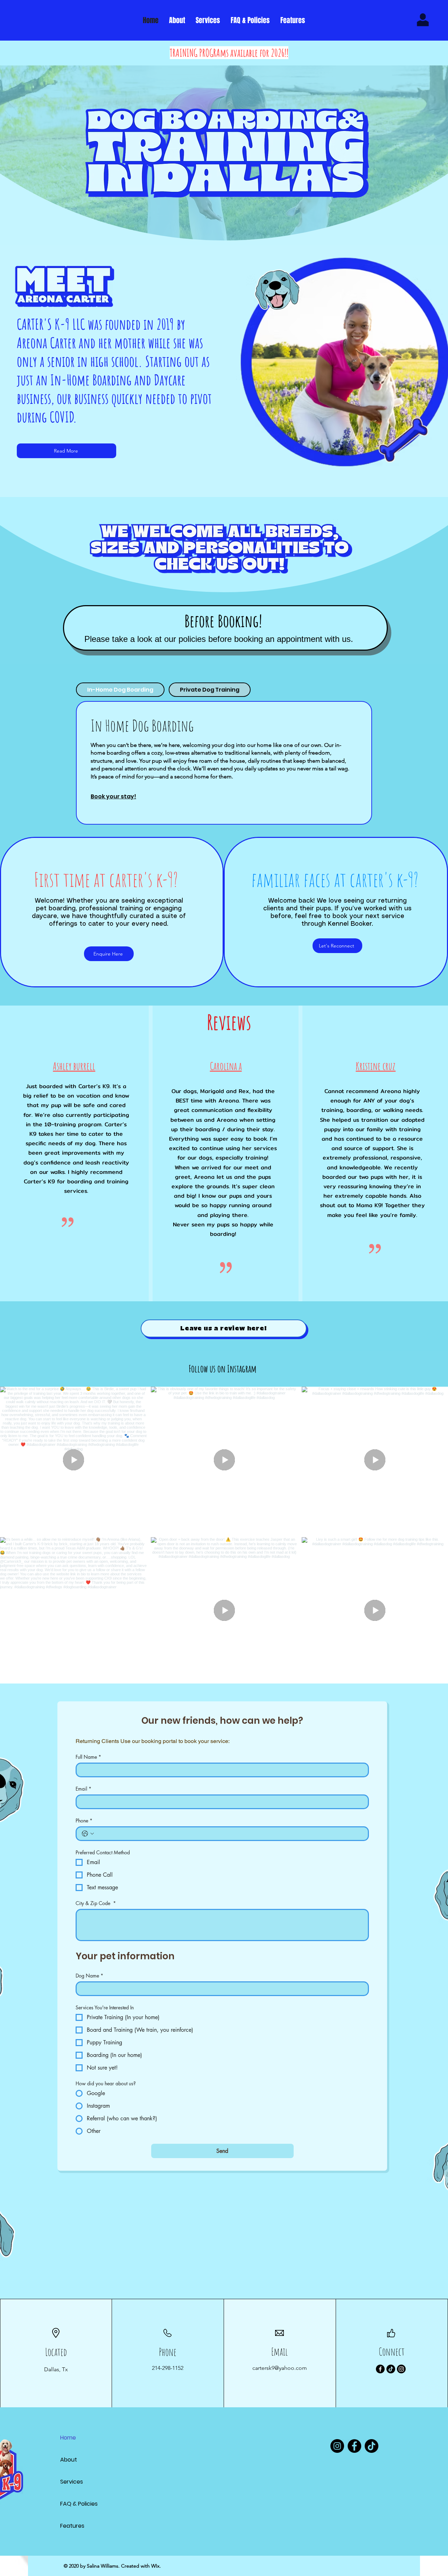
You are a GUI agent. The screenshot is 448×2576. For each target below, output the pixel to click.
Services (72, 2482)
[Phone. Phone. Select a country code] (88, 1834)
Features (72, 2526)
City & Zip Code (96, 1903)
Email (83, 1789)
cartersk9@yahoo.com (280, 2368)
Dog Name (89, 1976)
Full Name (88, 1757)
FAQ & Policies (79, 2504)
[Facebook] (380, 2369)
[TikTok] (391, 2369)
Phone (84, 1821)
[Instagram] (401, 2369)
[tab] (120, 690)
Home (68, 2438)
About (69, 2460)
